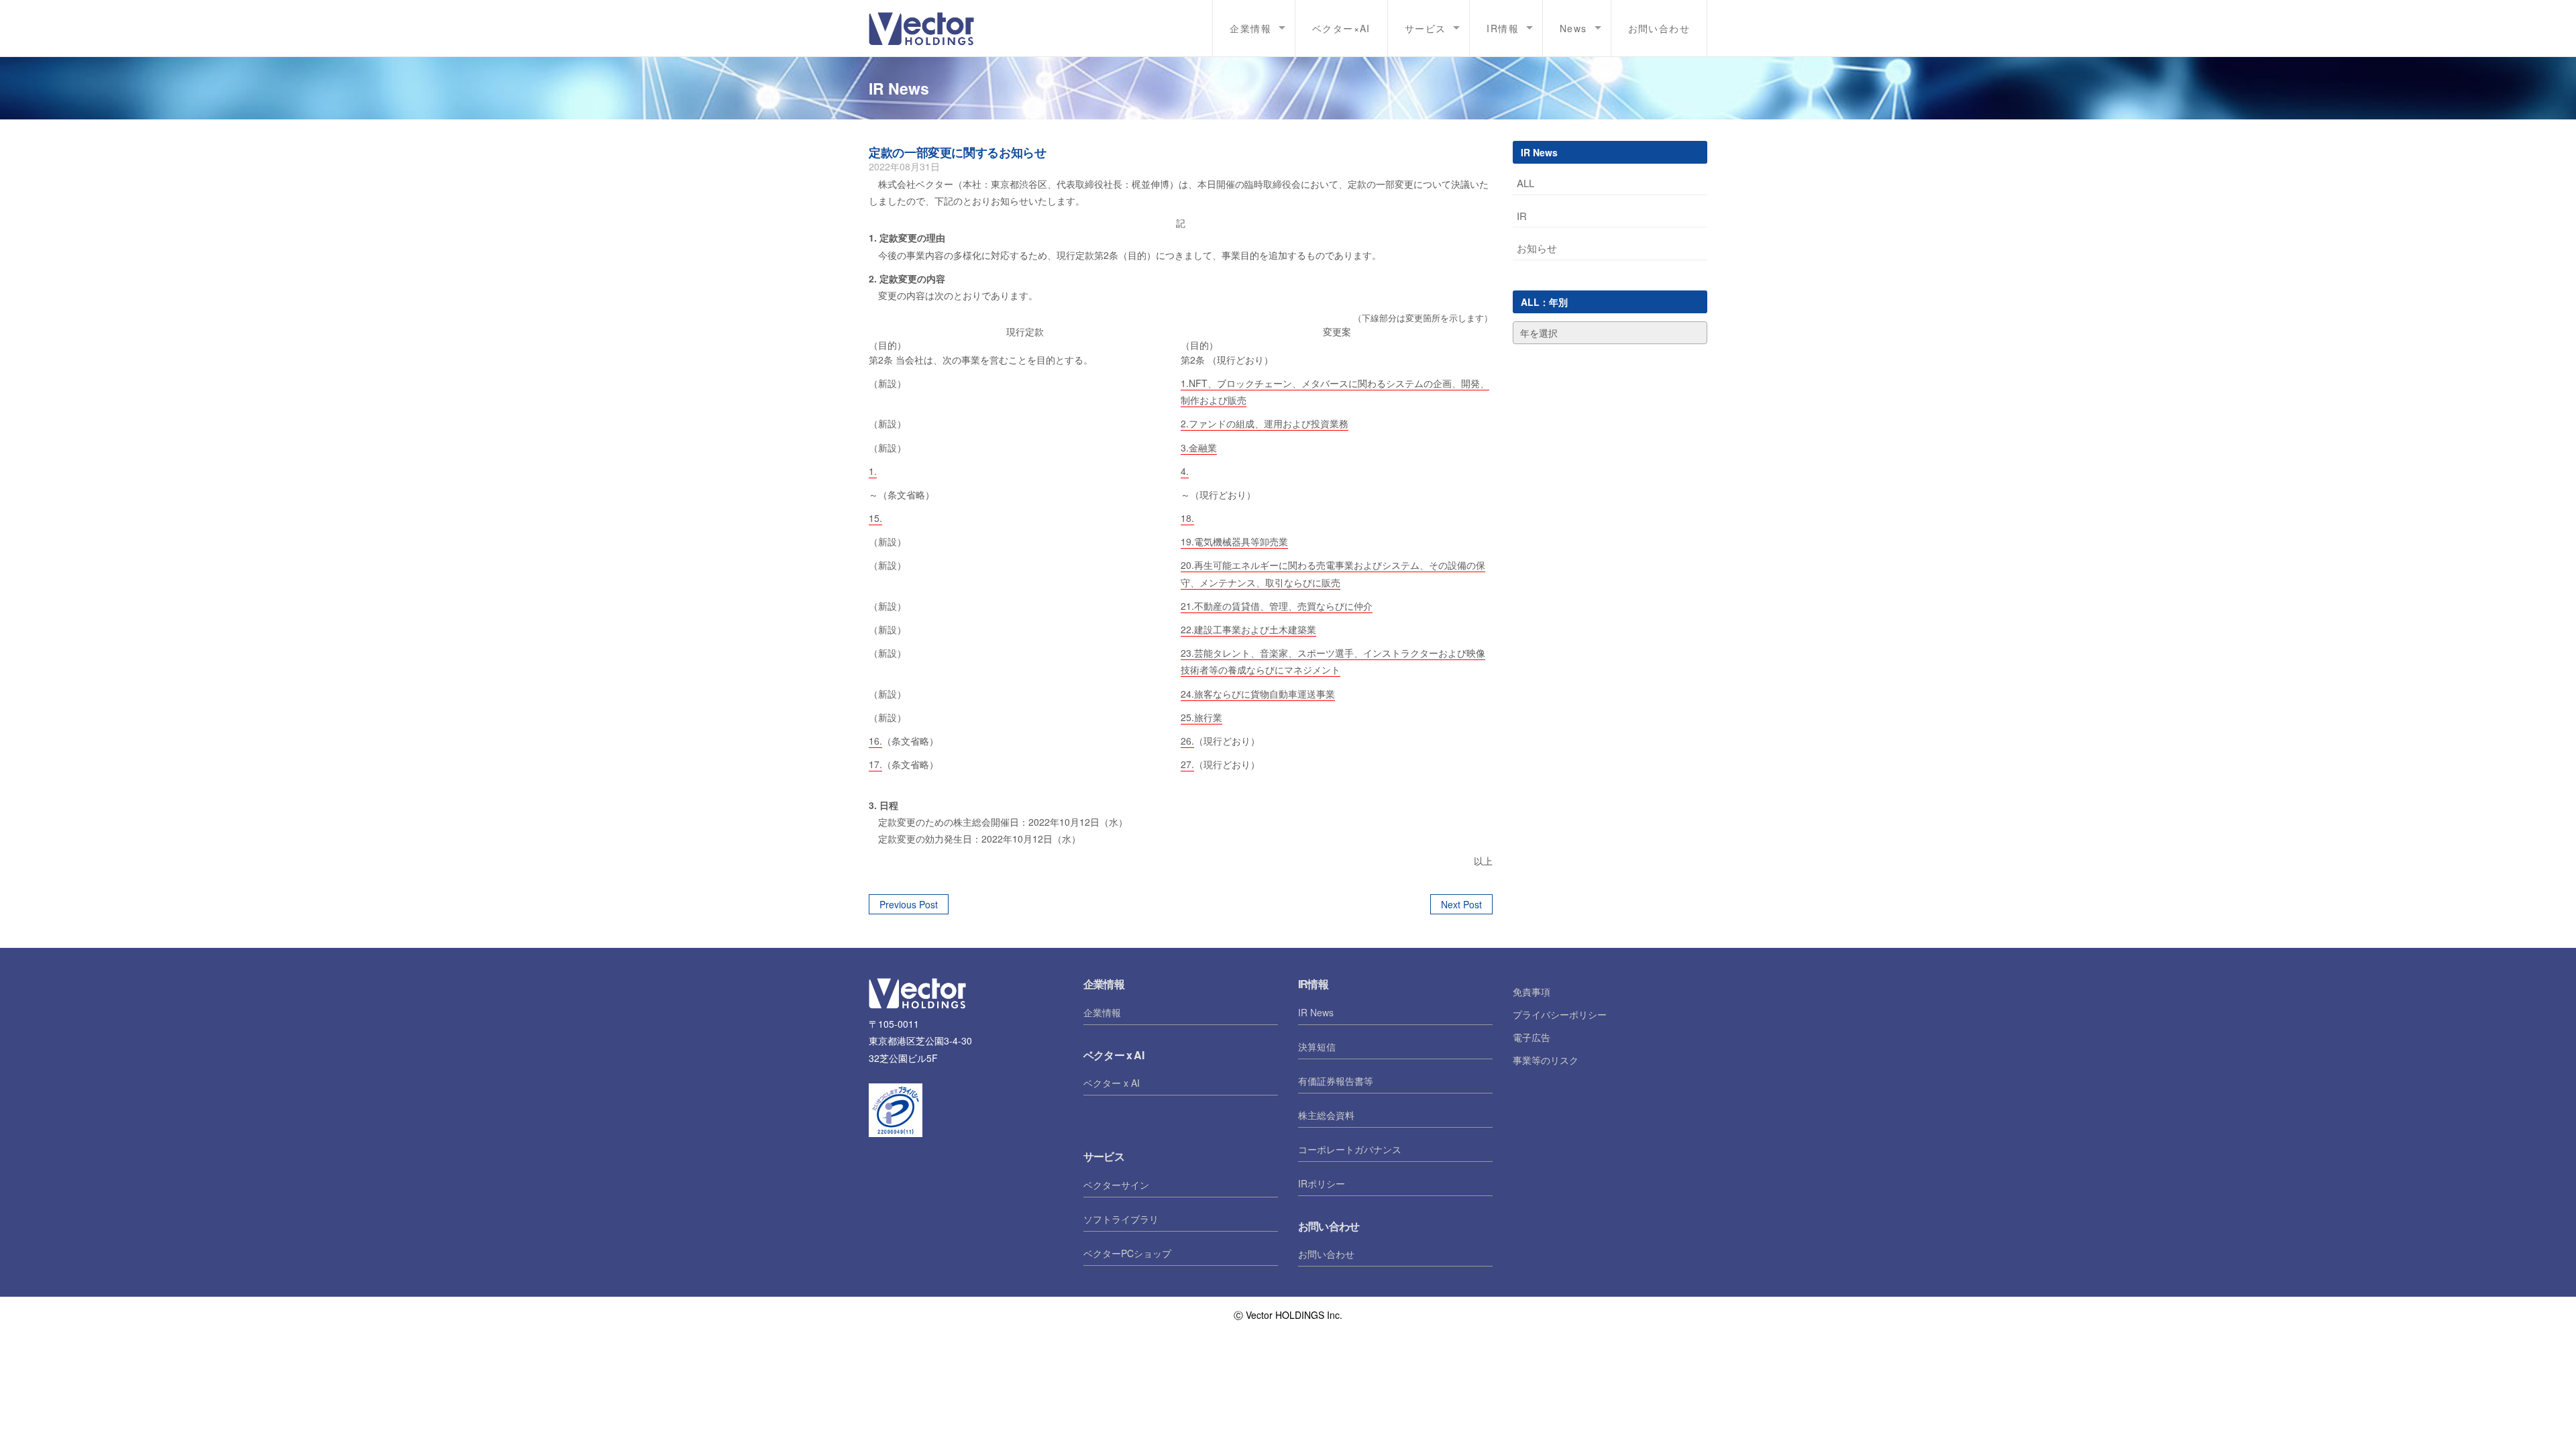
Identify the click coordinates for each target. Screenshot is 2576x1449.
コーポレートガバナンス (1350, 1149)
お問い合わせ (1659, 28)
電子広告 (1532, 1037)
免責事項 (1532, 991)
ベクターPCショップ (1127, 1253)
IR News (1316, 1012)
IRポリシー (1322, 1183)
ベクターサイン (1116, 1185)
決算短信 (1317, 1046)
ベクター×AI (1341, 28)
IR (1522, 216)
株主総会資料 (1326, 1115)
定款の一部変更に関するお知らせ (958, 152)
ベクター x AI (1112, 1083)
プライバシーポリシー (1560, 1014)
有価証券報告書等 (1336, 1081)
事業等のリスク (1546, 1060)
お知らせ (1537, 248)
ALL (1525, 183)
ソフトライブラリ (1121, 1219)
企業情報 (1102, 1012)
